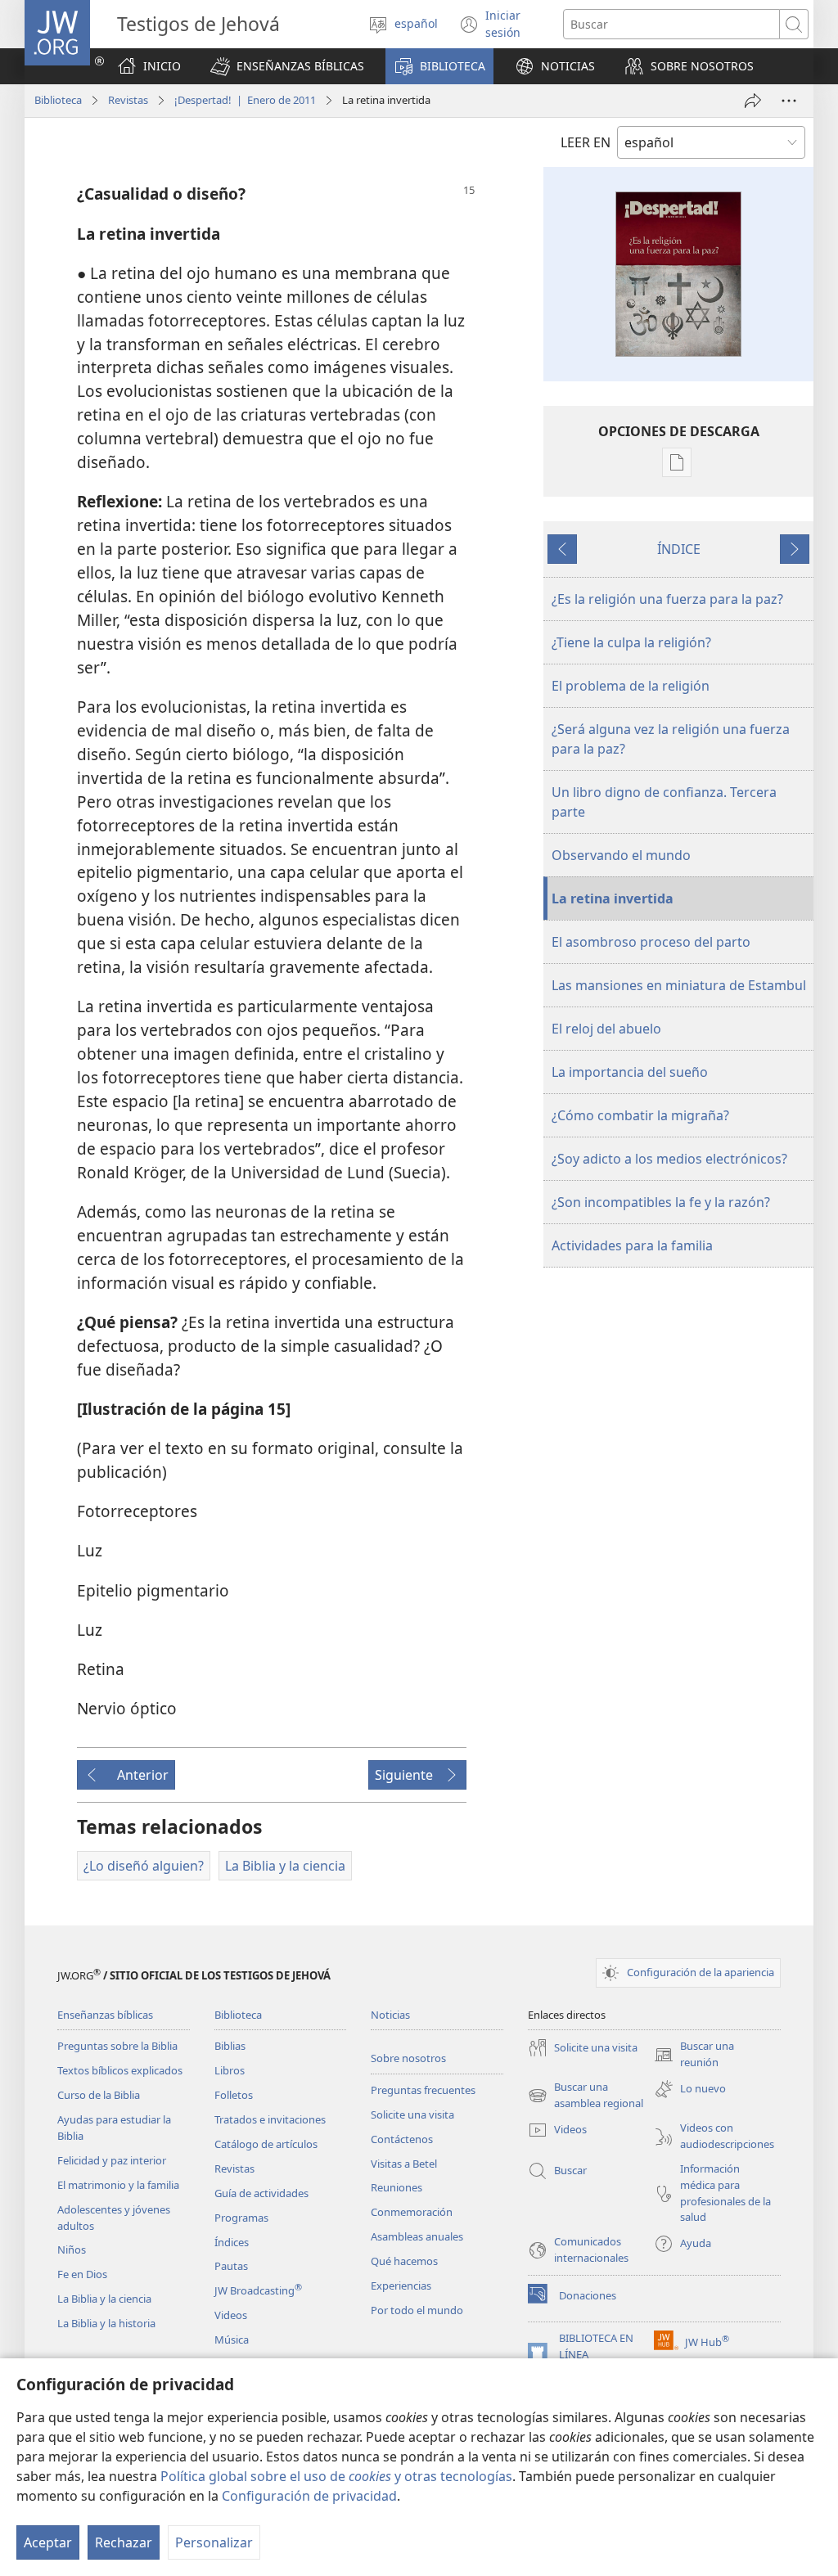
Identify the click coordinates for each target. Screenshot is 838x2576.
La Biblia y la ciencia (104, 2299)
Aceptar (48, 2542)
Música (232, 2340)
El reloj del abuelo (606, 1029)
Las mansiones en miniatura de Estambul (679, 985)
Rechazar (124, 2542)
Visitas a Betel (404, 2164)
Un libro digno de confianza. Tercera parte (664, 802)
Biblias (230, 2046)
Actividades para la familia (632, 1245)
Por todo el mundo (417, 2310)
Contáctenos (402, 2139)
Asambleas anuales (417, 2236)
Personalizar (214, 2542)
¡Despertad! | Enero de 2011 (245, 100)
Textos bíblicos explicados (120, 2070)
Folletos (234, 2095)
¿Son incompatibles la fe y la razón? (661, 1202)
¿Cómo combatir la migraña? (640, 1115)
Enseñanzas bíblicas (105, 2015)
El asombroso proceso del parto (651, 942)
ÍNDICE (679, 549)
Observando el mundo (621, 855)
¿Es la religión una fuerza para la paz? (667, 599)
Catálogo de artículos (266, 2144)
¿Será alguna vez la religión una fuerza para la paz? (671, 739)
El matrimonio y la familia (118, 2185)
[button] (287, 66)
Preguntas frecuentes (423, 2090)
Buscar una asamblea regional (586, 2096)
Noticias (390, 2015)
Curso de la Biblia (99, 2095)
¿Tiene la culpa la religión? (631, 642)
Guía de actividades (261, 2193)
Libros (230, 2070)
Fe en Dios (82, 2274)
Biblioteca (58, 100)
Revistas (128, 100)
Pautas (231, 2266)
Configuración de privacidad (309, 2496)
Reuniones (396, 2187)
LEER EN (586, 142)
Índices (232, 2242)
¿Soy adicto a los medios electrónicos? (669, 1159)
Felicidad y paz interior (112, 2160)
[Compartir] (753, 101)
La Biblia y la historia (106, 2323)
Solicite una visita (412, 2114)
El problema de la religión (631, 686)
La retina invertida (613, 898)
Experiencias (401, 2286)
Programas (241, 2218)
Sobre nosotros (408, 2058)
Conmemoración (412, 2212)
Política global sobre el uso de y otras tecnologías (336, 2476)
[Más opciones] (789, 101)
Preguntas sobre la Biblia (117, 2046)
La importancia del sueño (630, 1072)
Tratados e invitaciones (270, 2119)
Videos (231, 2315)
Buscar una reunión (694, 2055)
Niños (72, 2249)
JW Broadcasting (258, 2290)
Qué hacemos (404, 2261)
